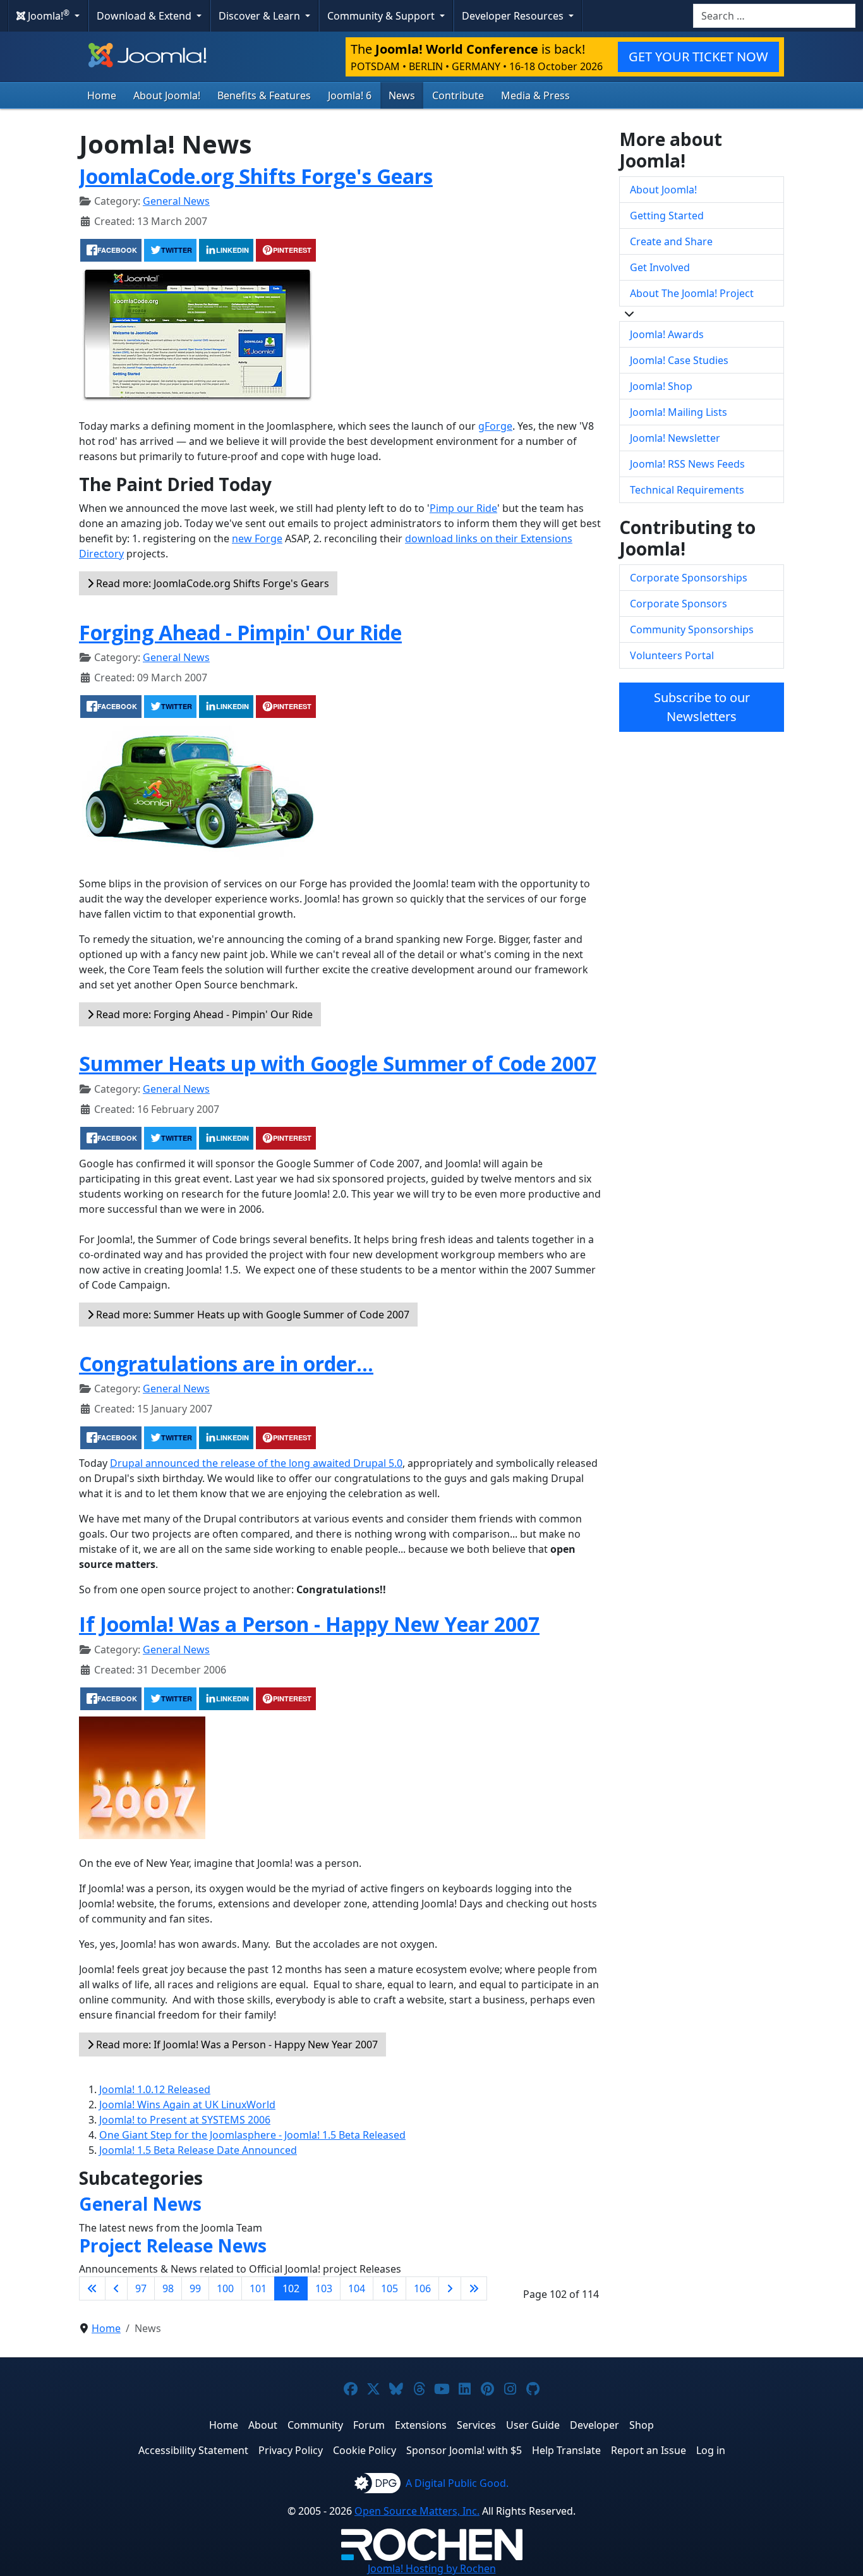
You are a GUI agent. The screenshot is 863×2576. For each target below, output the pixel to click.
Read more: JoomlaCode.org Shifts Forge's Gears (211, 583)
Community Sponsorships (692, 629)
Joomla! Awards (667, 334)
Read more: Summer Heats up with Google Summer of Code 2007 (251, 1315)
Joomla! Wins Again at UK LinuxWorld (187, 2105)
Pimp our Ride (463, 508)
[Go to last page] (474, 2288)
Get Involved (660, 267)
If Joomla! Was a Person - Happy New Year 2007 (309, 1624)
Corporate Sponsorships (689, 578)
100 (225, 2288)
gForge (495, 426)
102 (291, 2288)
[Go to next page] (450, 2288)
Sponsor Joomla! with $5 (464, 2450)
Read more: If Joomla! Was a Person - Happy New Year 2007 (236, 2044)
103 (324, 2288)
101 (258, 2288)
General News (176, 201)
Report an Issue (649, 2450)
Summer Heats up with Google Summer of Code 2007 (338, 1063)
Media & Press (535, 95)
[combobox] (774, 16)
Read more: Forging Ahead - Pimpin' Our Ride (203, 1014)
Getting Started (667, 216)
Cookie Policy (365, 2450)
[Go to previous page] (116, 2288)
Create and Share (671, 241)
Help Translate (566, 2450)
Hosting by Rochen (432, 2568)
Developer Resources (514, 16)
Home (102, 95)
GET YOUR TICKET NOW (698, 57)
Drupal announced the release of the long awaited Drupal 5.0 (256, 1463)
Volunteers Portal (672, 655)
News (402, 95)
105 (389, 2288)
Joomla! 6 (350, 95)
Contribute (458, 95)
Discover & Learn (261, 16)
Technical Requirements (687, 490)
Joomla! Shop (661, 386)
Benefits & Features (264, 95)
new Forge (257, 538)
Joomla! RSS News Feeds (687, 464)
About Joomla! (167, 95)
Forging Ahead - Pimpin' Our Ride (240, 632)
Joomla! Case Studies (679, 360)
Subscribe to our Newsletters (702, 707)
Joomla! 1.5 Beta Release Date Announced (198, 2150)
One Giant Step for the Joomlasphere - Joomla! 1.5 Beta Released (252, 2135)
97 (141, 2288)
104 (357, 2288)
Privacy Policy (291, 2450)
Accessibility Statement (193, 2450)
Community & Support (382, 16)
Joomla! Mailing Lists (679, 412)
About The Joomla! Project (692, 293)
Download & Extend (145, 16)
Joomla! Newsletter (675, 438)
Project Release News (173, 2245)
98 (168, 2288)
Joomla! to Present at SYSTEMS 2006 (185, 2120)
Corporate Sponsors (679, 604)
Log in (711, 2450)
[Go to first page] (92, 2288)
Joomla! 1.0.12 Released (155, 2089)
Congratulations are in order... (226, 1364)
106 (422, 2288)
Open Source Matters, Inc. (417, 2511)
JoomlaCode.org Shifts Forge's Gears (256, 176)
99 (195, 2288)
